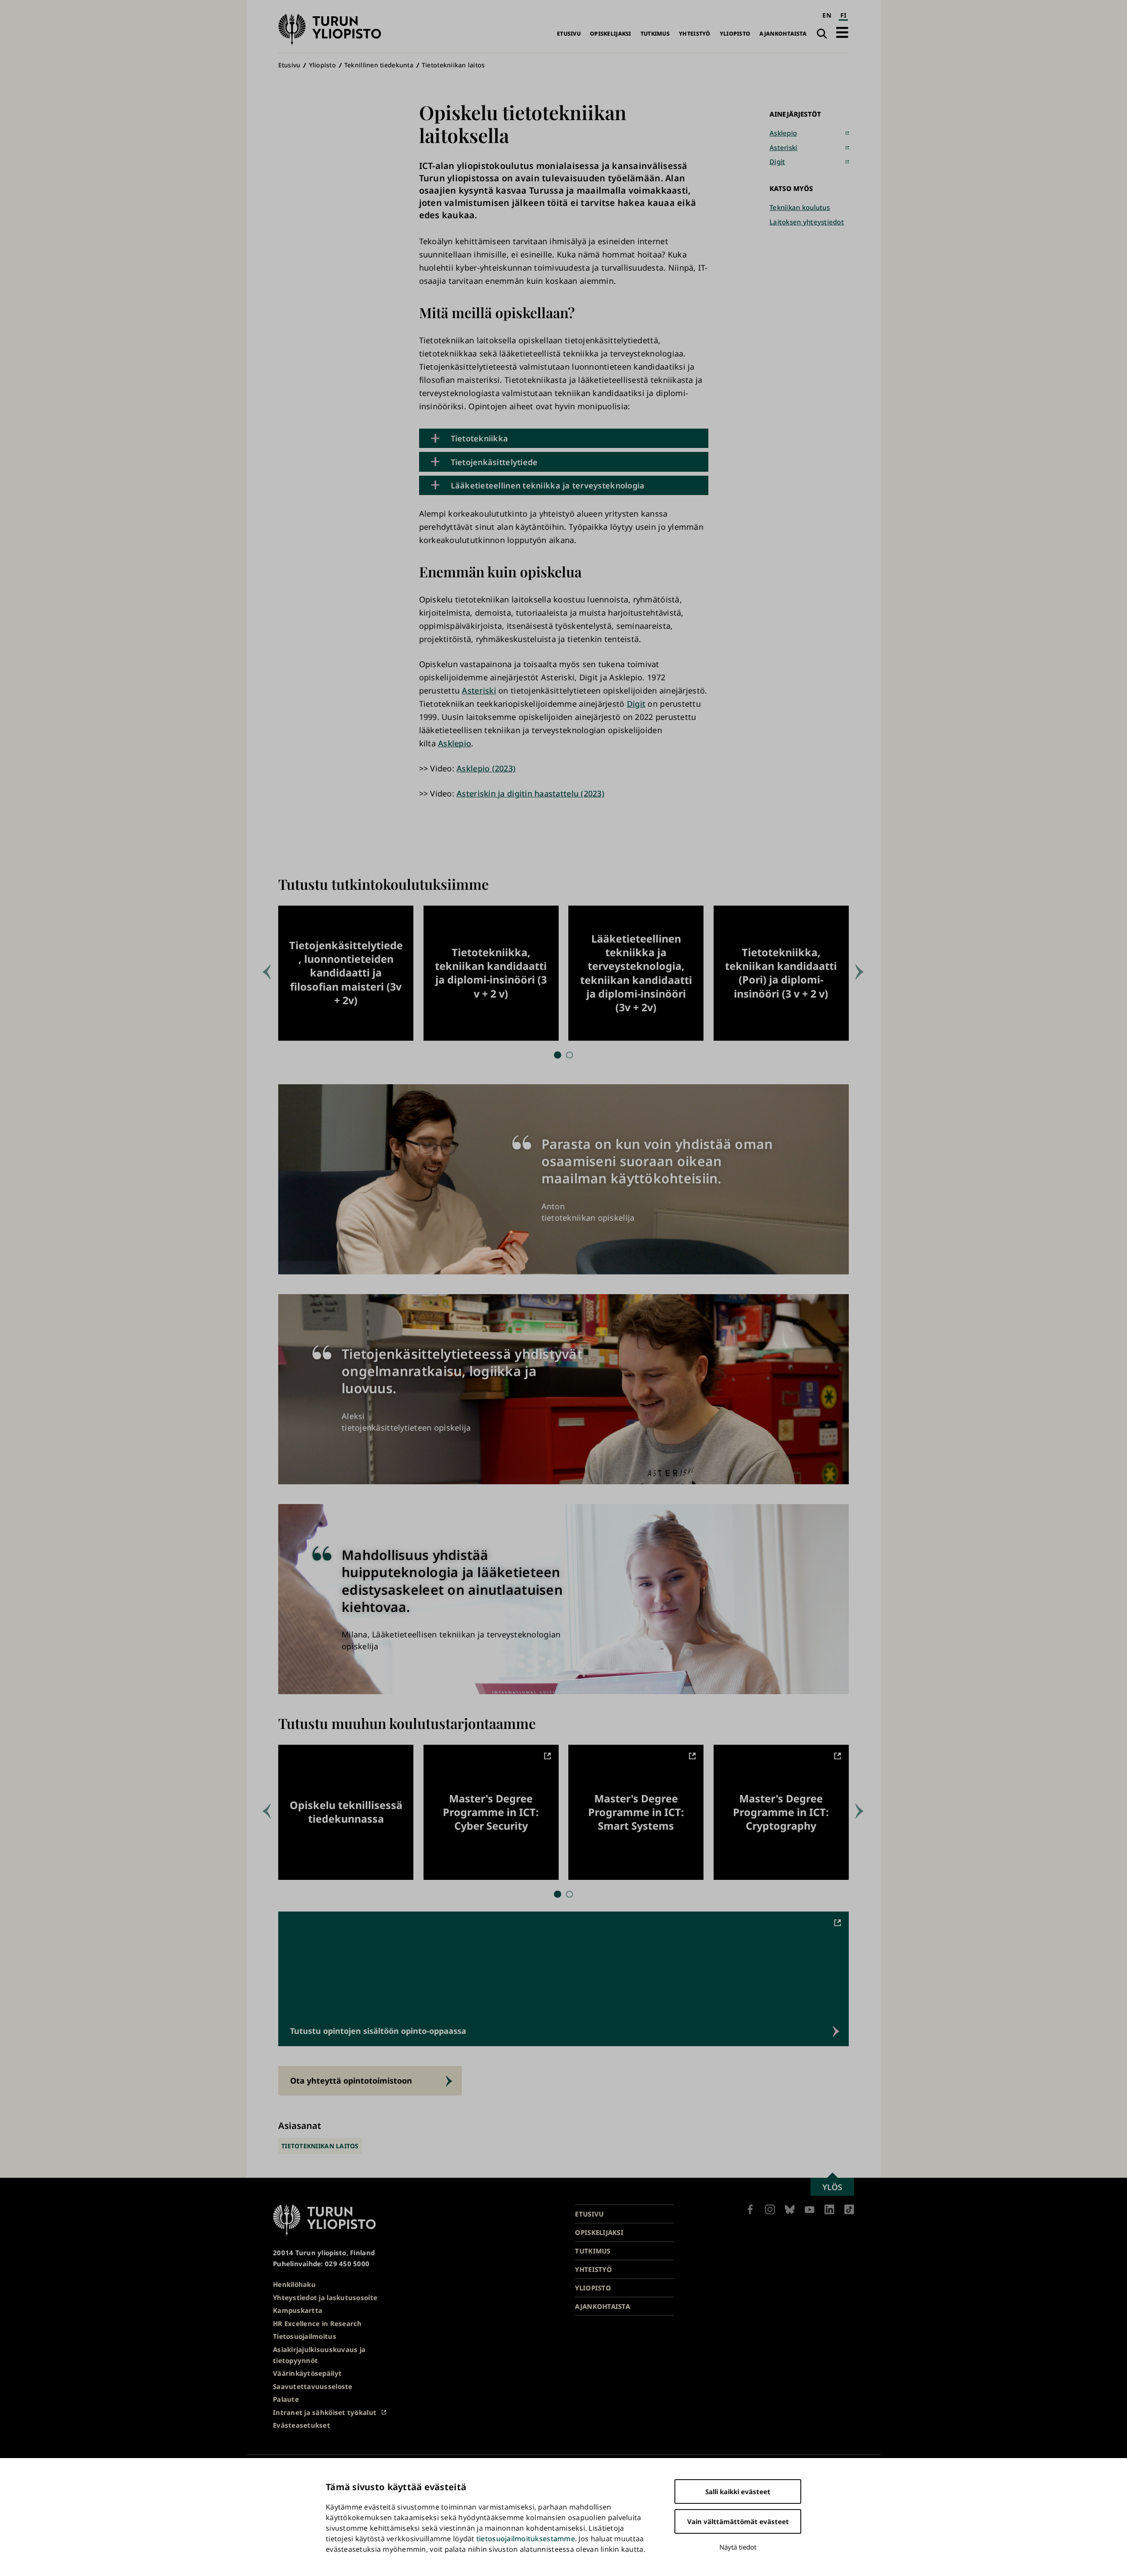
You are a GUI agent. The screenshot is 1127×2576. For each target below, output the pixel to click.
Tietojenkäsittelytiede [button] (494, 462)
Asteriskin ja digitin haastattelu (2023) (530, 793)
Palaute (286, 2399)
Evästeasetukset (302, 2425)
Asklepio (455, 743)
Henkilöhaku (294, 2284)
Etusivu (569, 34)
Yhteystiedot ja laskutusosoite (325, 2297)
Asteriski (479, 690)
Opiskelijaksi (611, 34)
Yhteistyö (694, 34)
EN (827, 15)
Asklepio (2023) (486, 768)
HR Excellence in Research (317, 2323)
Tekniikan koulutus (800, 207)
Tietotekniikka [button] (480, 438)
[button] (842, 32)
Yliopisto (735, 34)
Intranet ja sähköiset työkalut (325, 2412)
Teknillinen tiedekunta (379, 65)
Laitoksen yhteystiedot (807, 222)
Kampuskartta (298, 2310)
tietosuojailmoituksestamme (526, 2539)
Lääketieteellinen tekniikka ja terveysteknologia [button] (548, 485)
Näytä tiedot (738, 2547)
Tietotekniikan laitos (453, 65)
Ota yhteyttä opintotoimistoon (351, 2081)
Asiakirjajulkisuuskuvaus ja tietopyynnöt (319, 2355)
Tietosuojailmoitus (305, 2336)
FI (843, 15)
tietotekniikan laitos (320, 2146)
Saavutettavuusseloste (313, 2386)
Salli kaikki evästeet (738, 2492)
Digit (636, 704)
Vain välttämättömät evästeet (738, 2521)
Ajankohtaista (783, 34)
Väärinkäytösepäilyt (307, 2373)
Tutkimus (655, 34)
